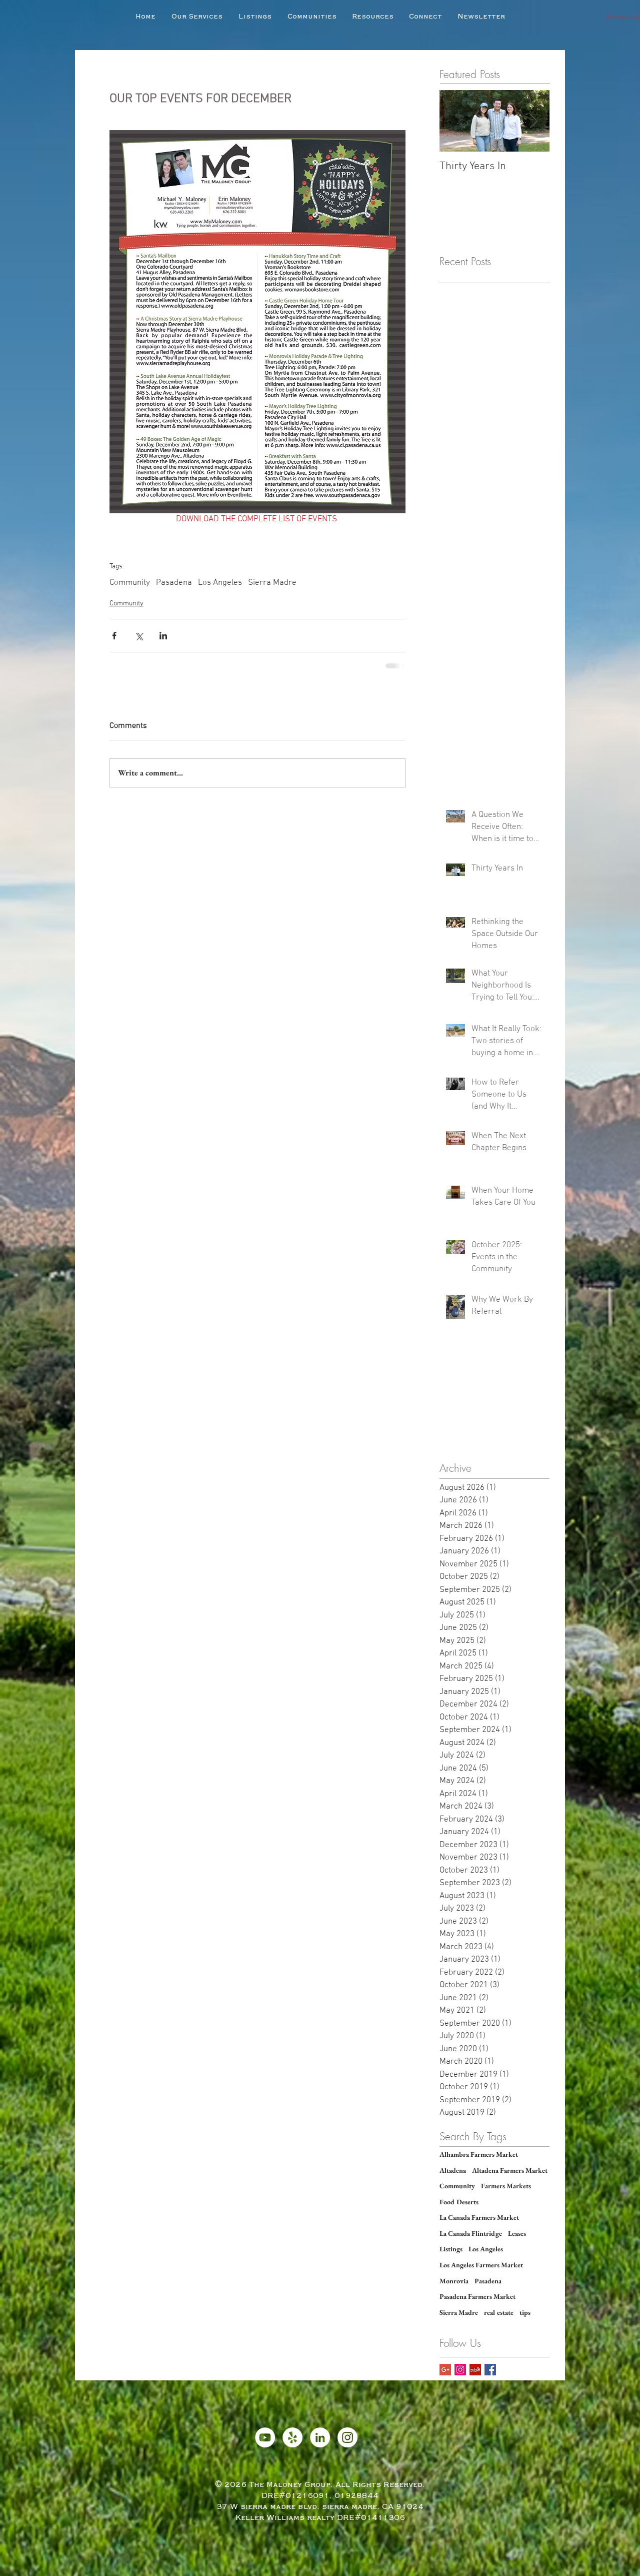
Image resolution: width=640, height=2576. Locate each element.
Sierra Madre (272, 583)
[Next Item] (533, 121)
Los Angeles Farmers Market (481, 2265)
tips (525, 2312)
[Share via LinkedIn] (163, 636)
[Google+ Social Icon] (445, 2370)
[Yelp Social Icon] (475, 2370)
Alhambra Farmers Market (479, 2154)
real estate (499, 2312)
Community (130, 583)
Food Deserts (459, 2202)
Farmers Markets (506, 2186)
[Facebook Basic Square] (490, 2370)
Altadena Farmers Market (510, 2170)
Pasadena (174, 583)
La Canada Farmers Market (479, 2217)
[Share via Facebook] (114, 636)
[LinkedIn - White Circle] (320, 2437)
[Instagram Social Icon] (460, 2370)
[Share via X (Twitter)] (139, 636)
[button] (255, 17)
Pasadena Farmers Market (477, 2296)
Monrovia (454, 2281)
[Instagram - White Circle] (347, 2437)
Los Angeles (220, 583)
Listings (451, 2249)
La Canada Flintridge (471, 2233)
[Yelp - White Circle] (292, 2437)
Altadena (453, 2170)
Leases (517, 2233)
